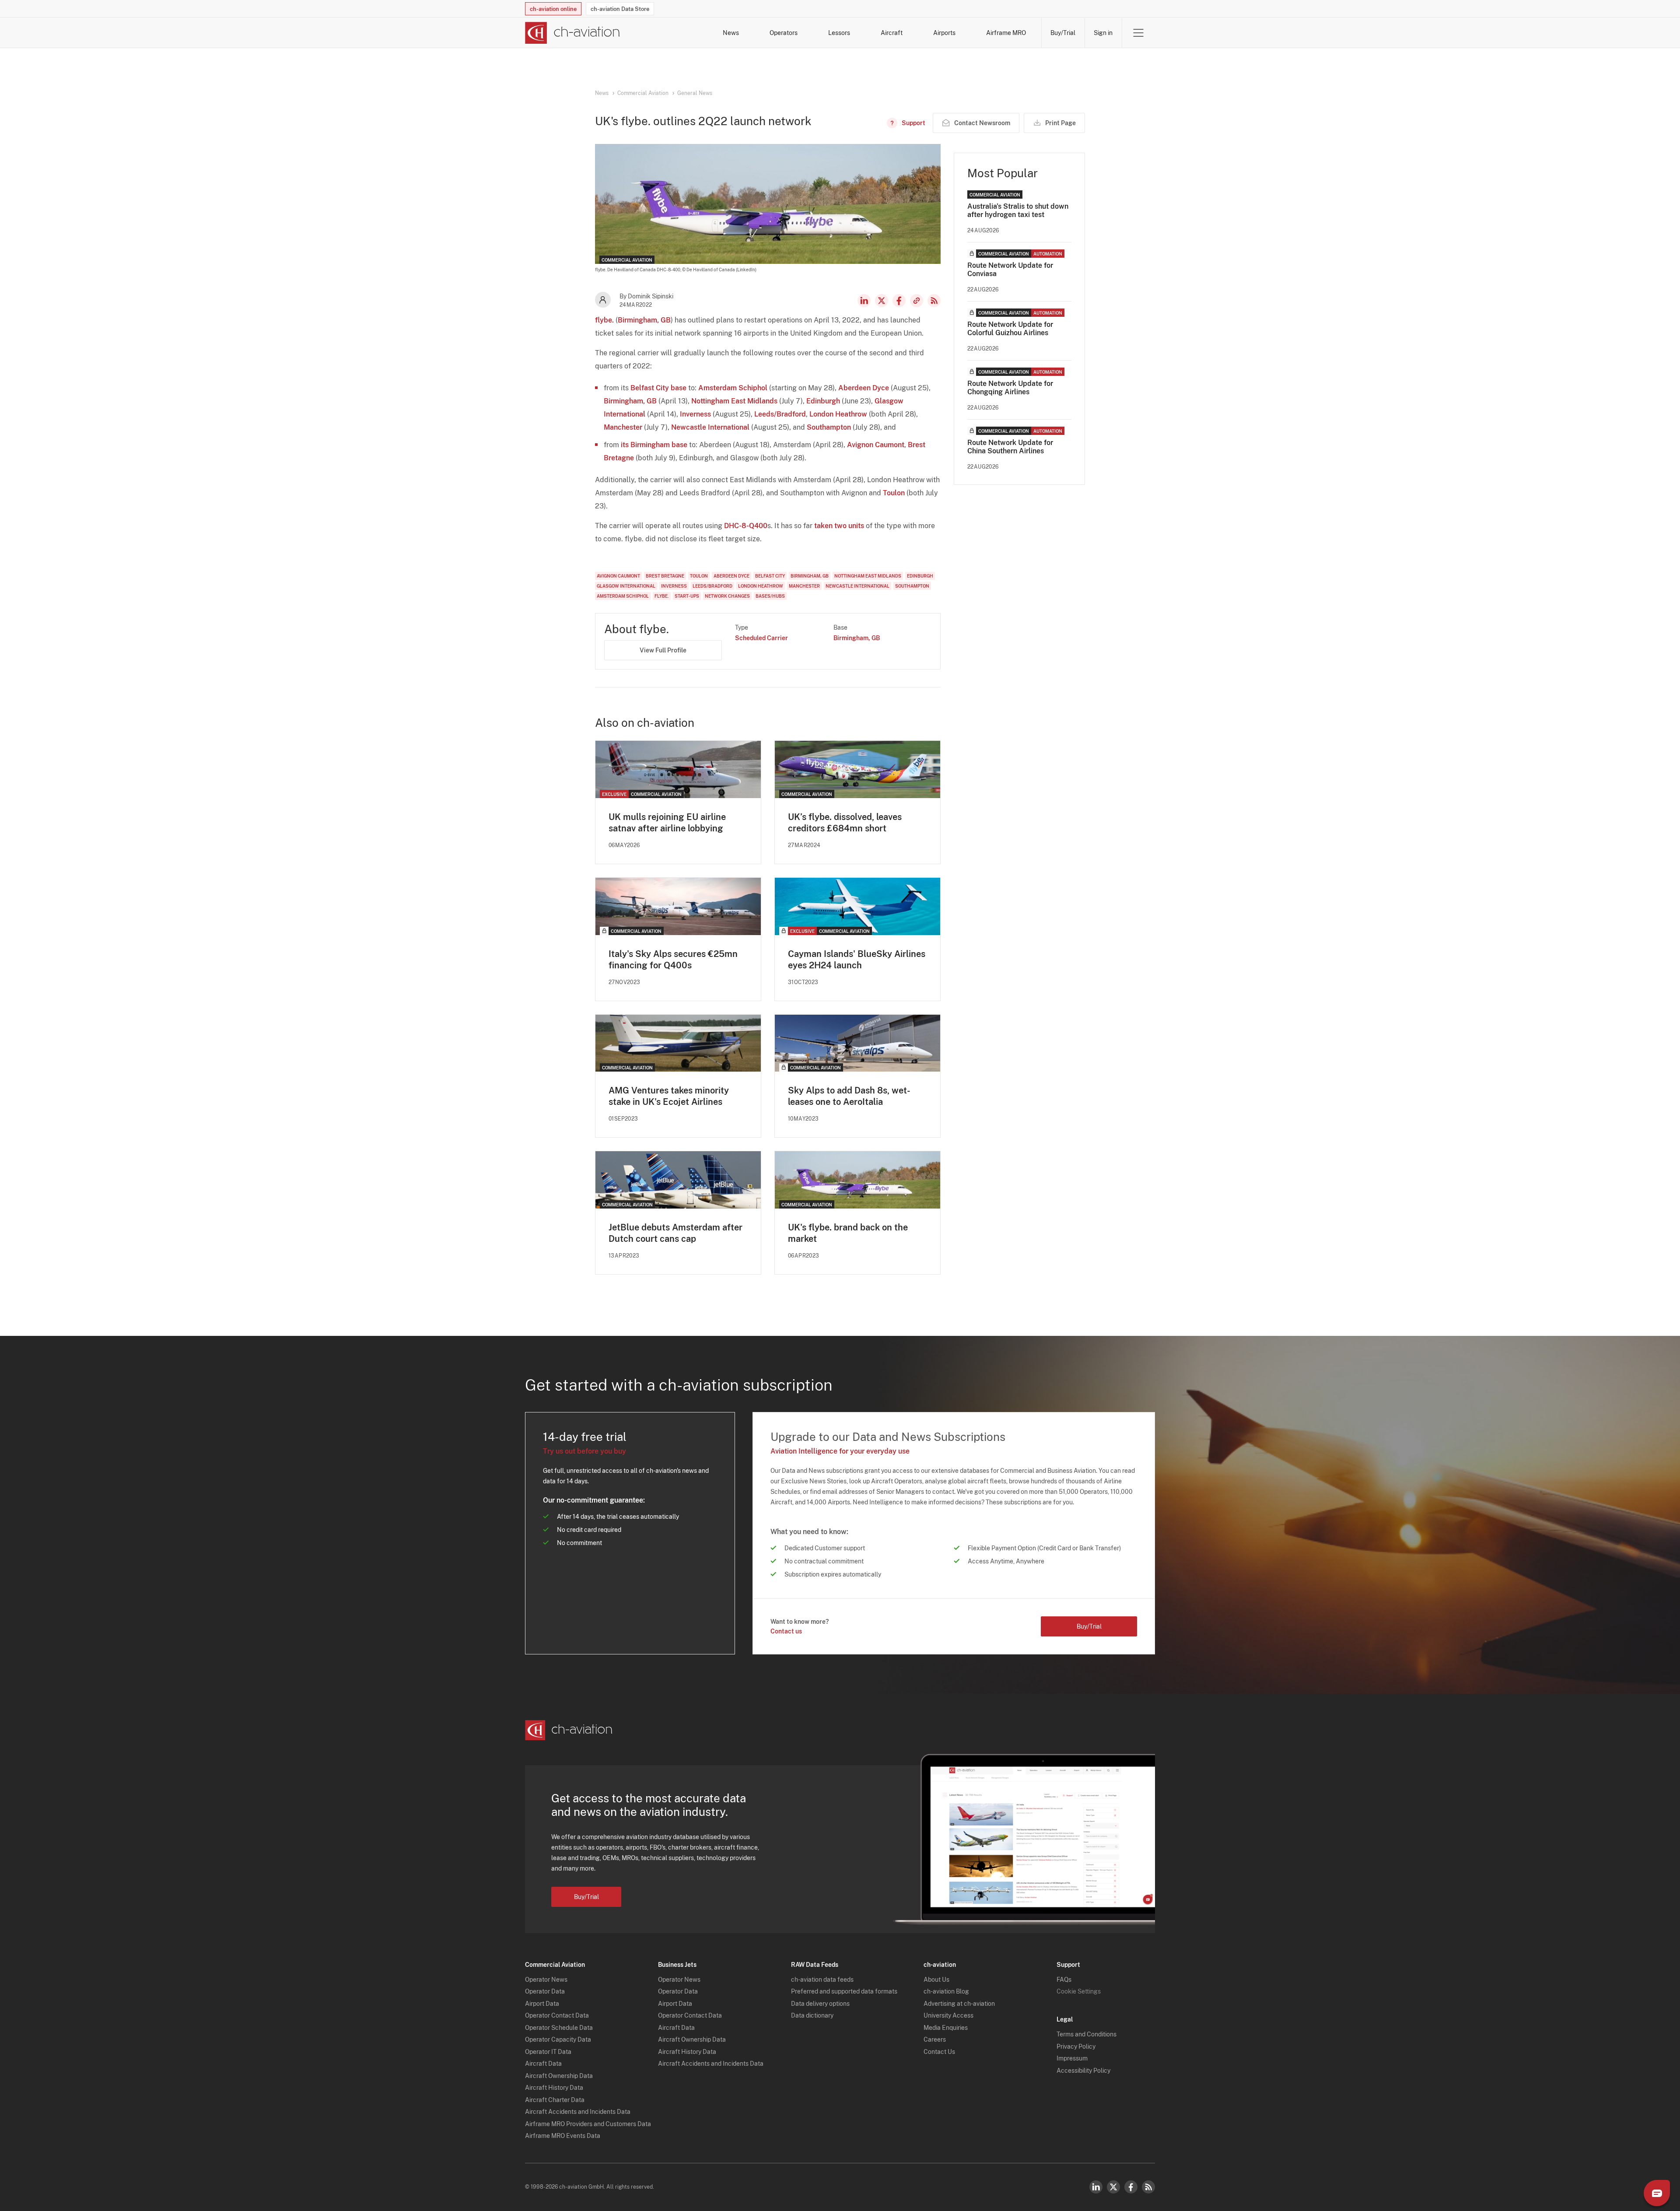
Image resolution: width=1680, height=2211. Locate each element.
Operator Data (545, 1991)
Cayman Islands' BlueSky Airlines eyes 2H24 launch (857, 960)
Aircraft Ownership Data (559, 2076)
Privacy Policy (1076, 2046)
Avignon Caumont (876, 445)
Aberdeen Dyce (864, 388)
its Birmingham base (654, 445)
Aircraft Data (543, 2064)
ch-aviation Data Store (620, 9)
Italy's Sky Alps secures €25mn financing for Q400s (673, 960)
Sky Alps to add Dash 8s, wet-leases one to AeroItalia (849, 1096)
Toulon (894, 493)
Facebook (899, 301)
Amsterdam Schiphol (733, 388)
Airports (944, 33)
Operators (784, 33)
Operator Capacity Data (558, 2039)
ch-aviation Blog (946, 1991)
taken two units (839, 526)
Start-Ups (687, 596)
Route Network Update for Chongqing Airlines (1010, 388)
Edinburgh (823, 401)
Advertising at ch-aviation (959, 2004)
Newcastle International (710, 427)
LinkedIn (864, 301)
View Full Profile (663, 650)
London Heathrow (838, 414)
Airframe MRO (1006, 33)
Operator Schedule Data (559, 2028)
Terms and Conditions (1087, 2034)
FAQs (1064, 1980)
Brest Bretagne (665, 576)
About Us (936, 1980)
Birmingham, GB (644, 320)
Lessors (839, 33)
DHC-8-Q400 (746, 526)
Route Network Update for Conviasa (1010, 270)
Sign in (1103, 33)
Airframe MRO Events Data (563, 2136)
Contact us (786, 1631)
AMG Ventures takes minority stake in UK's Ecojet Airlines (669, 1096)
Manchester (623, 427)
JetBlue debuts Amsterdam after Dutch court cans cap (675, 1233)
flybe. (604, 320)
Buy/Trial (1063, 33)
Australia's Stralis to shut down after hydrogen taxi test (1018, 210)
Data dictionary (812, 2015)
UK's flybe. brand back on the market (848, 1233)
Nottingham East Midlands (734, 401)
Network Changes (727, 596)
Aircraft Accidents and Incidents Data (578, 2112)
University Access (948, 2015)
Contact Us (939, 2052)
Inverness (695, 414)
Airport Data (542, 2004)
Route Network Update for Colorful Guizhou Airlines (1010, 329)
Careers (935, 2039)
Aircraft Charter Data (555, 2100)
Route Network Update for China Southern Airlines (1010, 447)
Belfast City (650, 388)
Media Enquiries (946, 2028)
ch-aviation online (553, 9)
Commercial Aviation (643, 93)
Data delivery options (820, 2004)
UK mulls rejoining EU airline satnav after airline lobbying (667, 823)
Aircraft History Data (554, 2088)
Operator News (546, 1980)
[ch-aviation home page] (572, 33)
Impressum (1072, 2058)
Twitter (1113, 2187)
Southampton (829, 427)
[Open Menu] (1138, 33)
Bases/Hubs (770, 596)
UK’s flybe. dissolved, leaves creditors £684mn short (845, 823)
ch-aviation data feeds (822, 1980)
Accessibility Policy (1083, 2071)
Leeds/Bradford (780, 414)
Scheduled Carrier (761, 638)
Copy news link (917, 301)
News (731, 33)
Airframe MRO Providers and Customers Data (588, 2124)
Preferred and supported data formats (844, 1991)
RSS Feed (934, 301)
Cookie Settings (1079, 1991)
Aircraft (892, 33)
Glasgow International (626, 586)
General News (695, 93)
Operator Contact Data (557, 2015)
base (679, 388)
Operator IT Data (548, 2052)
